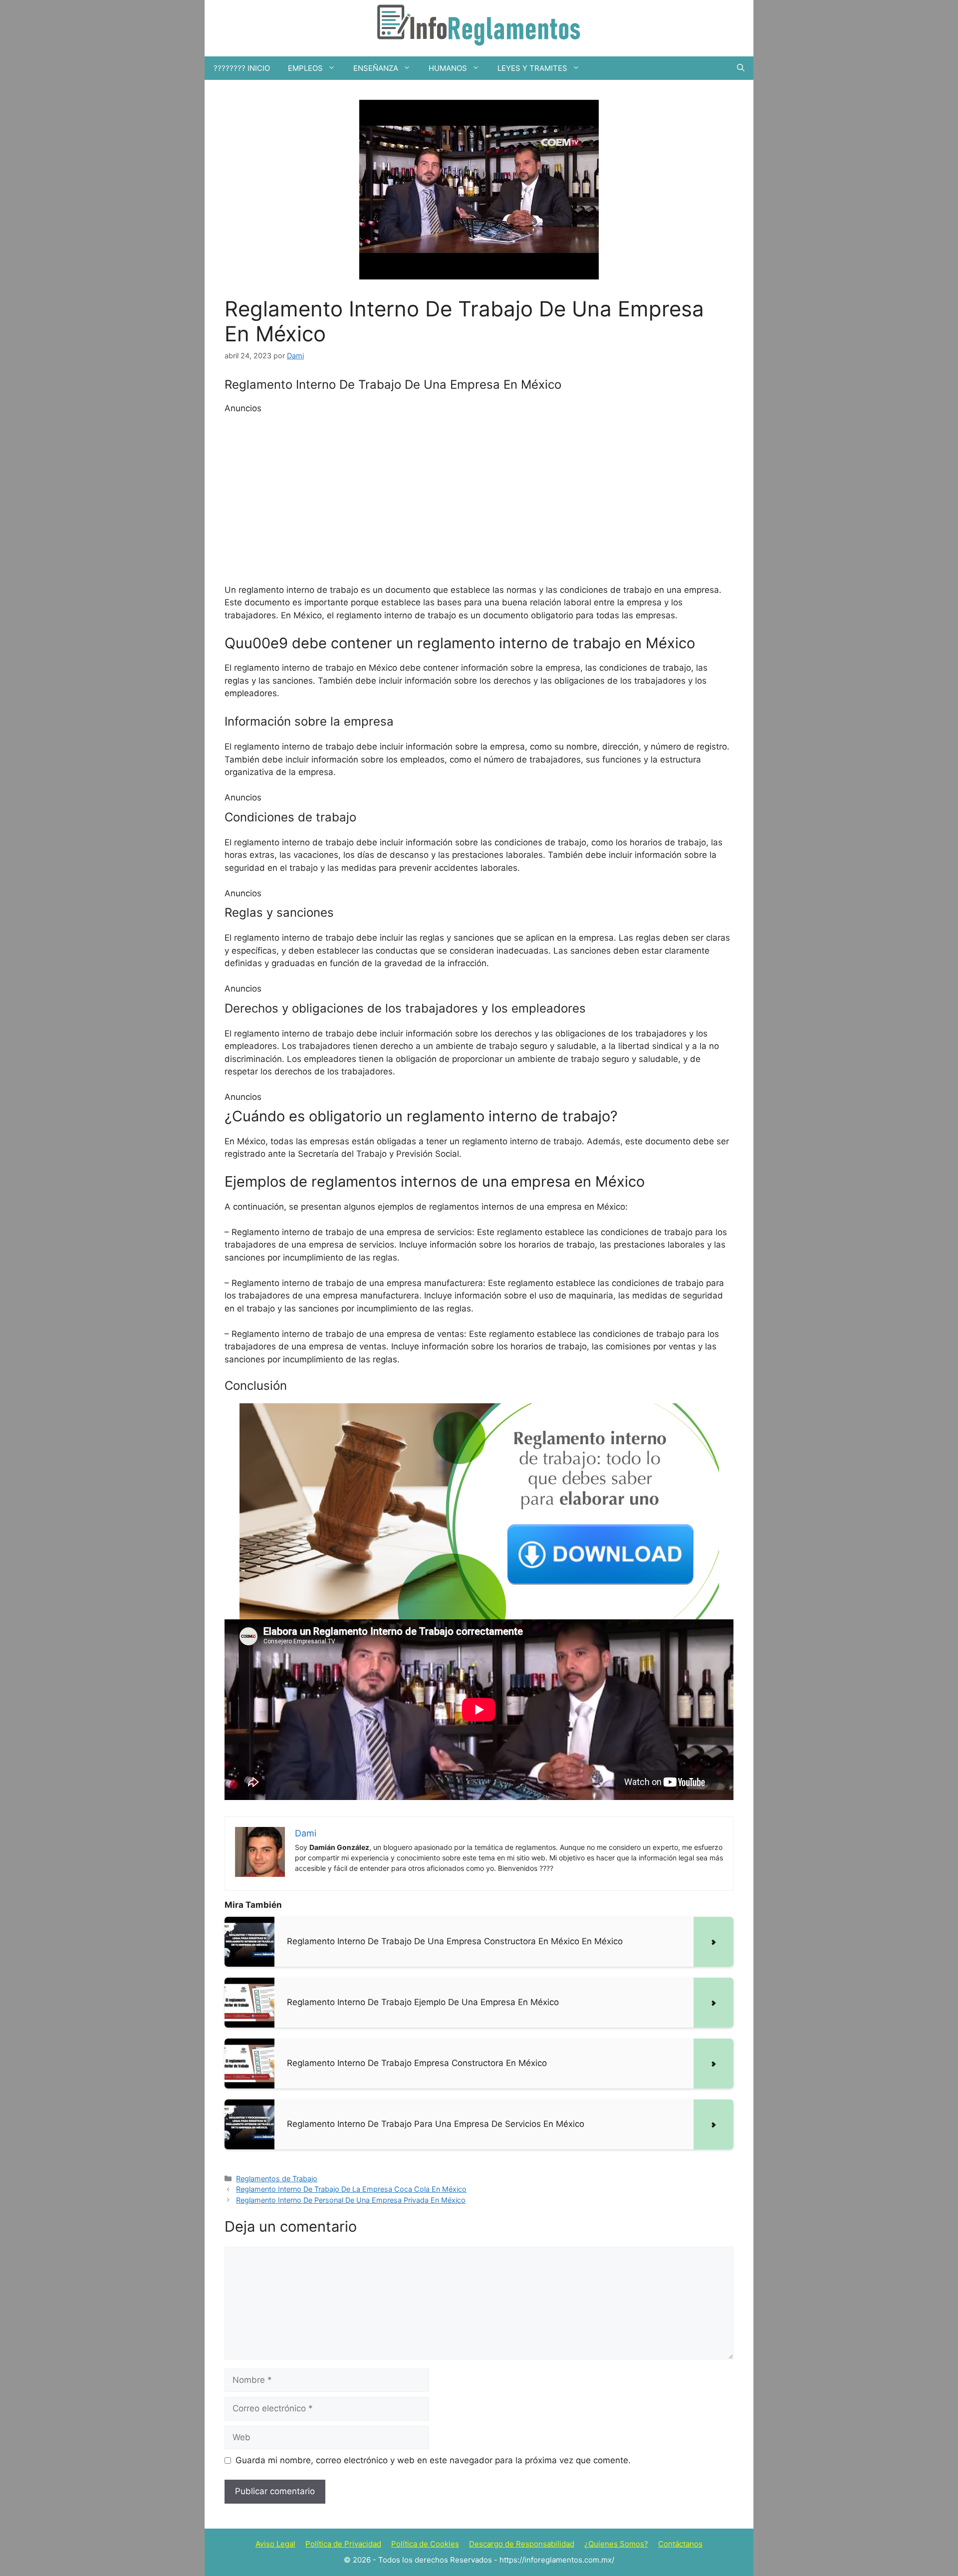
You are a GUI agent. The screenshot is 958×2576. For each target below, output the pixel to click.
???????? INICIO (242, 68)
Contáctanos (680, 2544)
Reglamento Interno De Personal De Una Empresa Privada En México (351, 2200)
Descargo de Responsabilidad (522, 2544)
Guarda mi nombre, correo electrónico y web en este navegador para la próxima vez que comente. (433, 2460)
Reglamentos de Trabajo (277, 2179)
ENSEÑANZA (376, 68)
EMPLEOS (305, 68)
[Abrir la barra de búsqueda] (741, 68)
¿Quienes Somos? (616, 2544)
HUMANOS (448, 68)
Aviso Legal (275, 2544)
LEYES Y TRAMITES (532, 68)
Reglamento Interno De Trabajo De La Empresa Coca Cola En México (351, 2189)
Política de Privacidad (343, 2544)
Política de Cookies (425, 2544)
